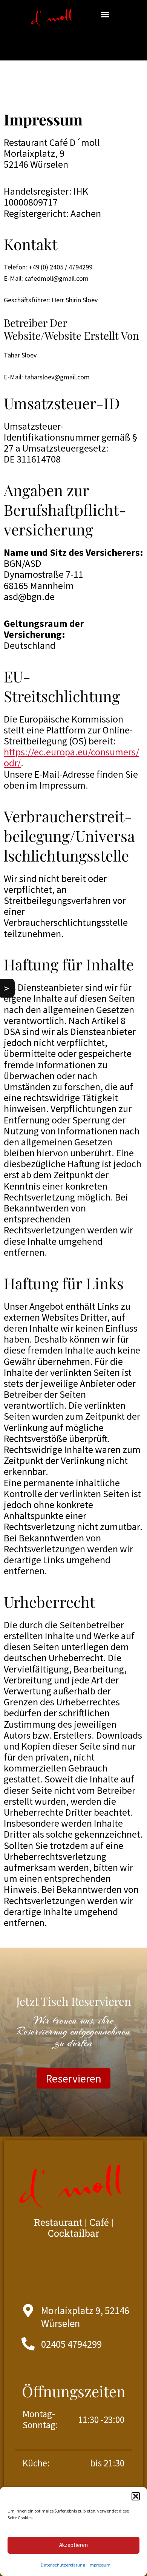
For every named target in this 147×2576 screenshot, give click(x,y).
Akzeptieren (73, 2545)
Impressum (100, 2565)
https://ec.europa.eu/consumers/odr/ (71, 757)
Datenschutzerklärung (63, 2565)
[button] (136, 2496)
